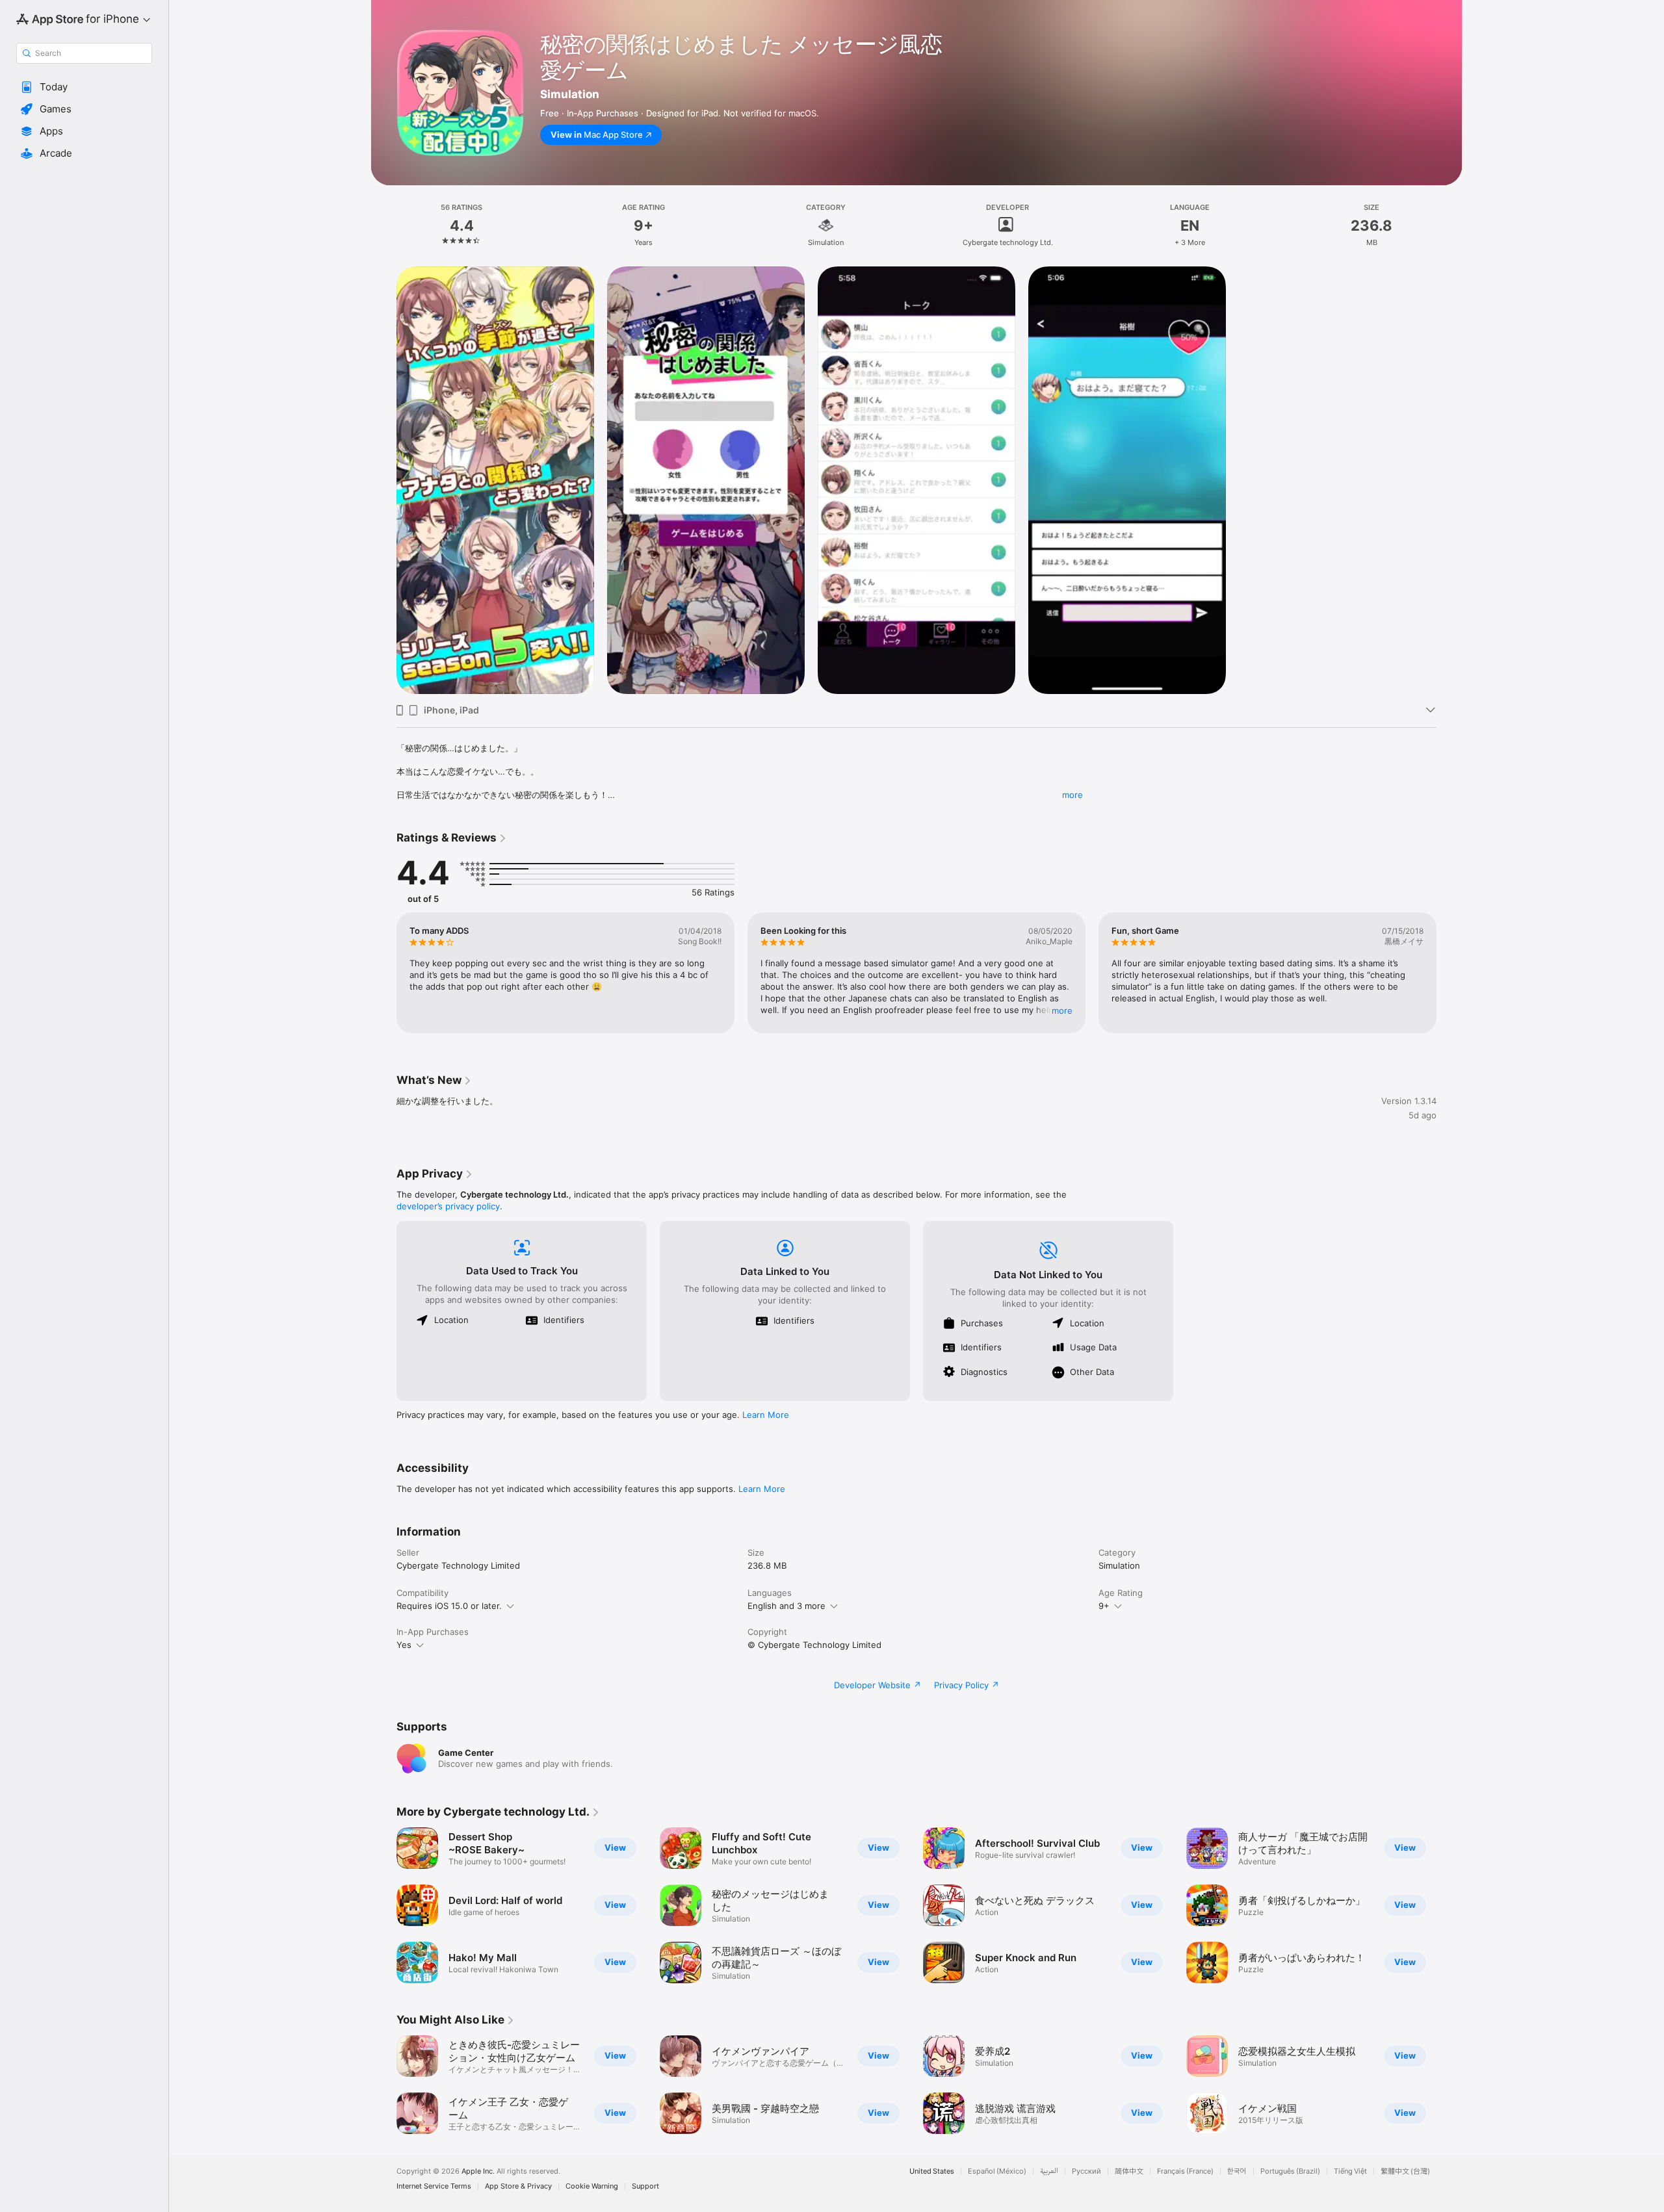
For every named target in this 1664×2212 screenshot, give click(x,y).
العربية (1049, 2171)
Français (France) (1185, 2171)
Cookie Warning (592, 2186)
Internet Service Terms (434, 2186)
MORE (1062, 1010)
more (1072, 795)
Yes (404, 1645)
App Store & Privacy (518, 2186)
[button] (84, 87)
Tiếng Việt (1350, 2171)
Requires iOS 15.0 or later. (449, 1606)
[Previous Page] (383, 973)
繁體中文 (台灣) (1405, 2171)
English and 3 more (786, 1606)
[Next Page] (1449, 973)
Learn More (766, 1415)
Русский (1086, 2171)
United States (932, 2171)
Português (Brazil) (1290, 2171)
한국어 (1237, 2171)
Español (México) (997, 2171)
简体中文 (1129, 2171)
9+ (1104, 1606)
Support (645, 2186)
